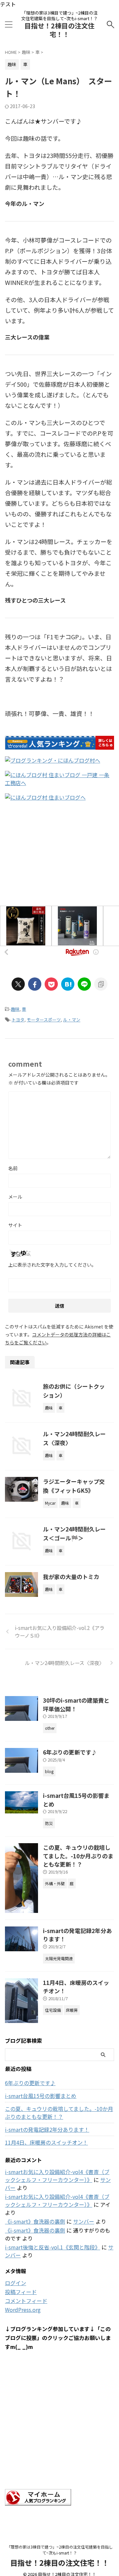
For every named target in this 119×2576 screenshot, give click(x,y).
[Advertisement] (59, 858)
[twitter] (18, 984)
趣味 (15, 1009)
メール (15, 1197)
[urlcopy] (101, 984)
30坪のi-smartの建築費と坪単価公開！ (76, 1704)
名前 (13, 1168)
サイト (15, 1225)
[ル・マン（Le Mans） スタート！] (68, 984)
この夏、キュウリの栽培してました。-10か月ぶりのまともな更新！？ (78, 1856)
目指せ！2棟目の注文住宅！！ (59, 30)
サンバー (84, 2221)
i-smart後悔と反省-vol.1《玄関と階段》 (53, 2247)
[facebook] (35, 984)
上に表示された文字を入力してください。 (52, 1265)
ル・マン (72, 1020)
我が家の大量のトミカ (71, 1577)
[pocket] (51, 984)
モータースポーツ (44, 1020)
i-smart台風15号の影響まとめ (41, 2096)
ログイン (16, 2283)
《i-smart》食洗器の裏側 (35, 2221)
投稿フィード (21, 2292)
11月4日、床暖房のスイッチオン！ (46, 2142)
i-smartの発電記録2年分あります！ (47, 2129)
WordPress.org (23, 2310)
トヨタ (18, 1020)
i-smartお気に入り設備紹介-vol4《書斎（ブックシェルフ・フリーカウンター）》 (57, 2176)
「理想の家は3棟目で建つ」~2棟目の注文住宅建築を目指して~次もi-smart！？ (60, 2550)
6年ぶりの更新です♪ (70, 1752)
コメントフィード (26, 2301)
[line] (84, 984)
